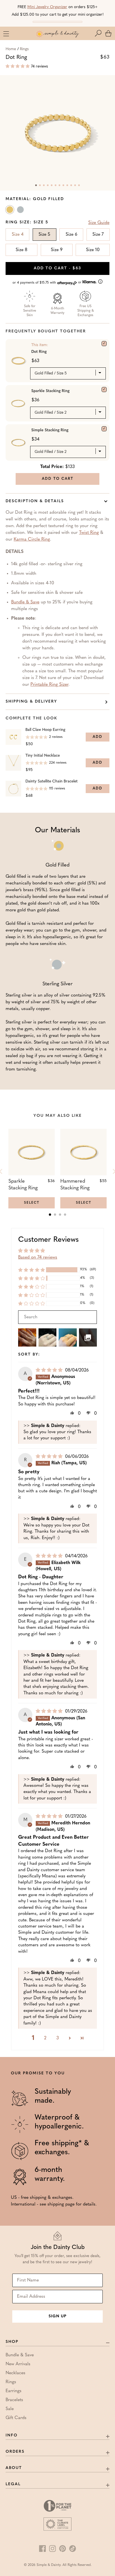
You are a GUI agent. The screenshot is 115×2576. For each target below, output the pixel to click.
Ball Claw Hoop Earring (45, 730)
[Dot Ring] (104, 344)
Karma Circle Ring (32, 539)
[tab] (50, 1215)
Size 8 (21, 250)
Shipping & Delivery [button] (31, 702)
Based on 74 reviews (38, 1257)
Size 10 (93, 250)
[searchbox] (57, 1317)
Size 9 (57, 250)
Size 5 (44, 235)
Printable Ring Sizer (49, 685)
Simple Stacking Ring (50, 430)
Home (11, 49)
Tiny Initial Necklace (43, 756)
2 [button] (45, 2038)
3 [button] (58, 2038)
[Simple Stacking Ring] (104, 429)
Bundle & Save (25, 602)
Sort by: (29, 1355)
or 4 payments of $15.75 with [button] (48, 283)
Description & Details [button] (35, 501)
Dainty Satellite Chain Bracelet (51, 781)
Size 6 (71, 235)
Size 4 (18, 235)
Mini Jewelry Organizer (47, 7)
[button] (99, 33)
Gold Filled (10, 211)
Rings (24, 49)
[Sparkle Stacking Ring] (104, 390)
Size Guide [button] (99, 223)
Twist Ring (89, 533)
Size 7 (98, 235)
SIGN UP (57, 2316)
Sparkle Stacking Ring (50, 391)
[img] (50, 1370)
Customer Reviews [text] (48, 1240)
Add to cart (57, 268)
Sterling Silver (21, 211)
